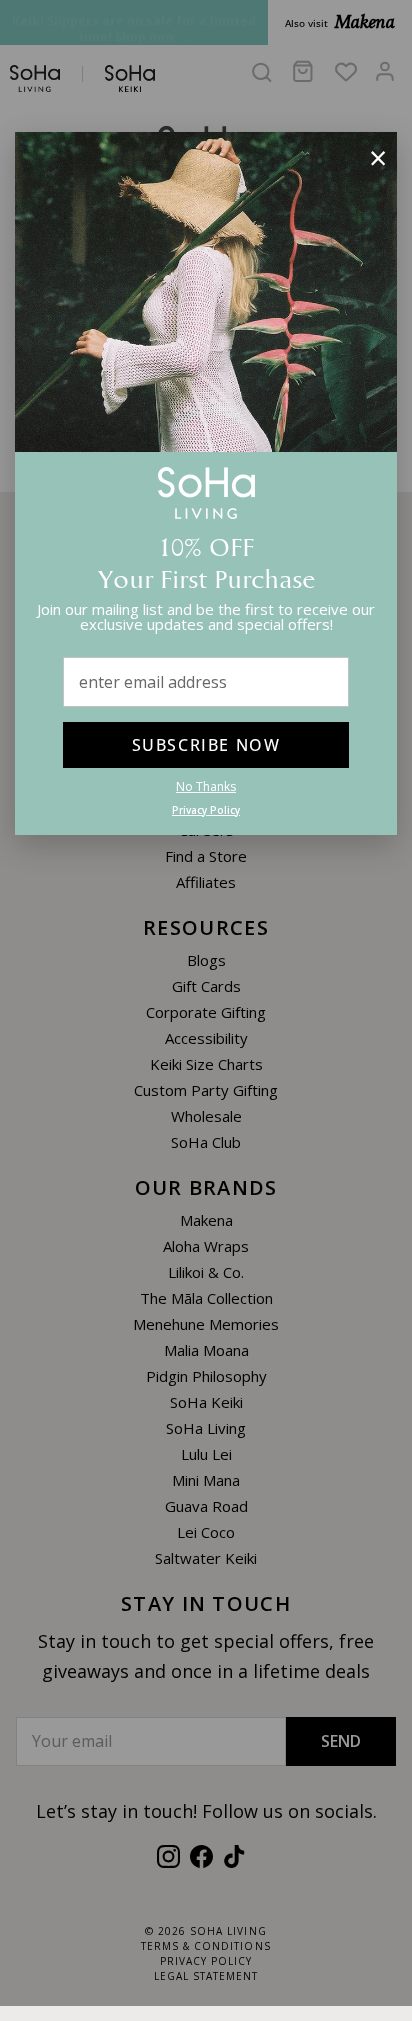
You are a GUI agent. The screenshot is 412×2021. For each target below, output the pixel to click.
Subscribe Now (206, 745)
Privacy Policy (206, 810)
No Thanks (206, 786)
